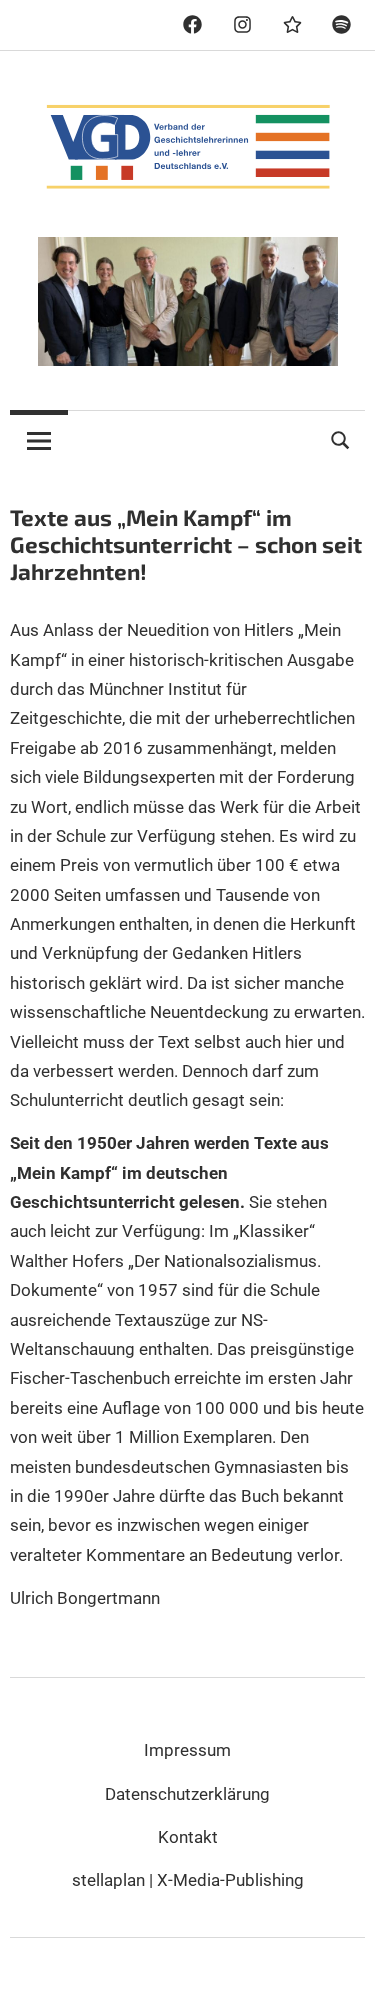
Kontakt (188, 1837)
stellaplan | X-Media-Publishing (188, 1880)
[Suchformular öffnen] (341, 437)
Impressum (187, 1750)
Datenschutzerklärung (187, 1794)
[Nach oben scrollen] (339, 1980)
